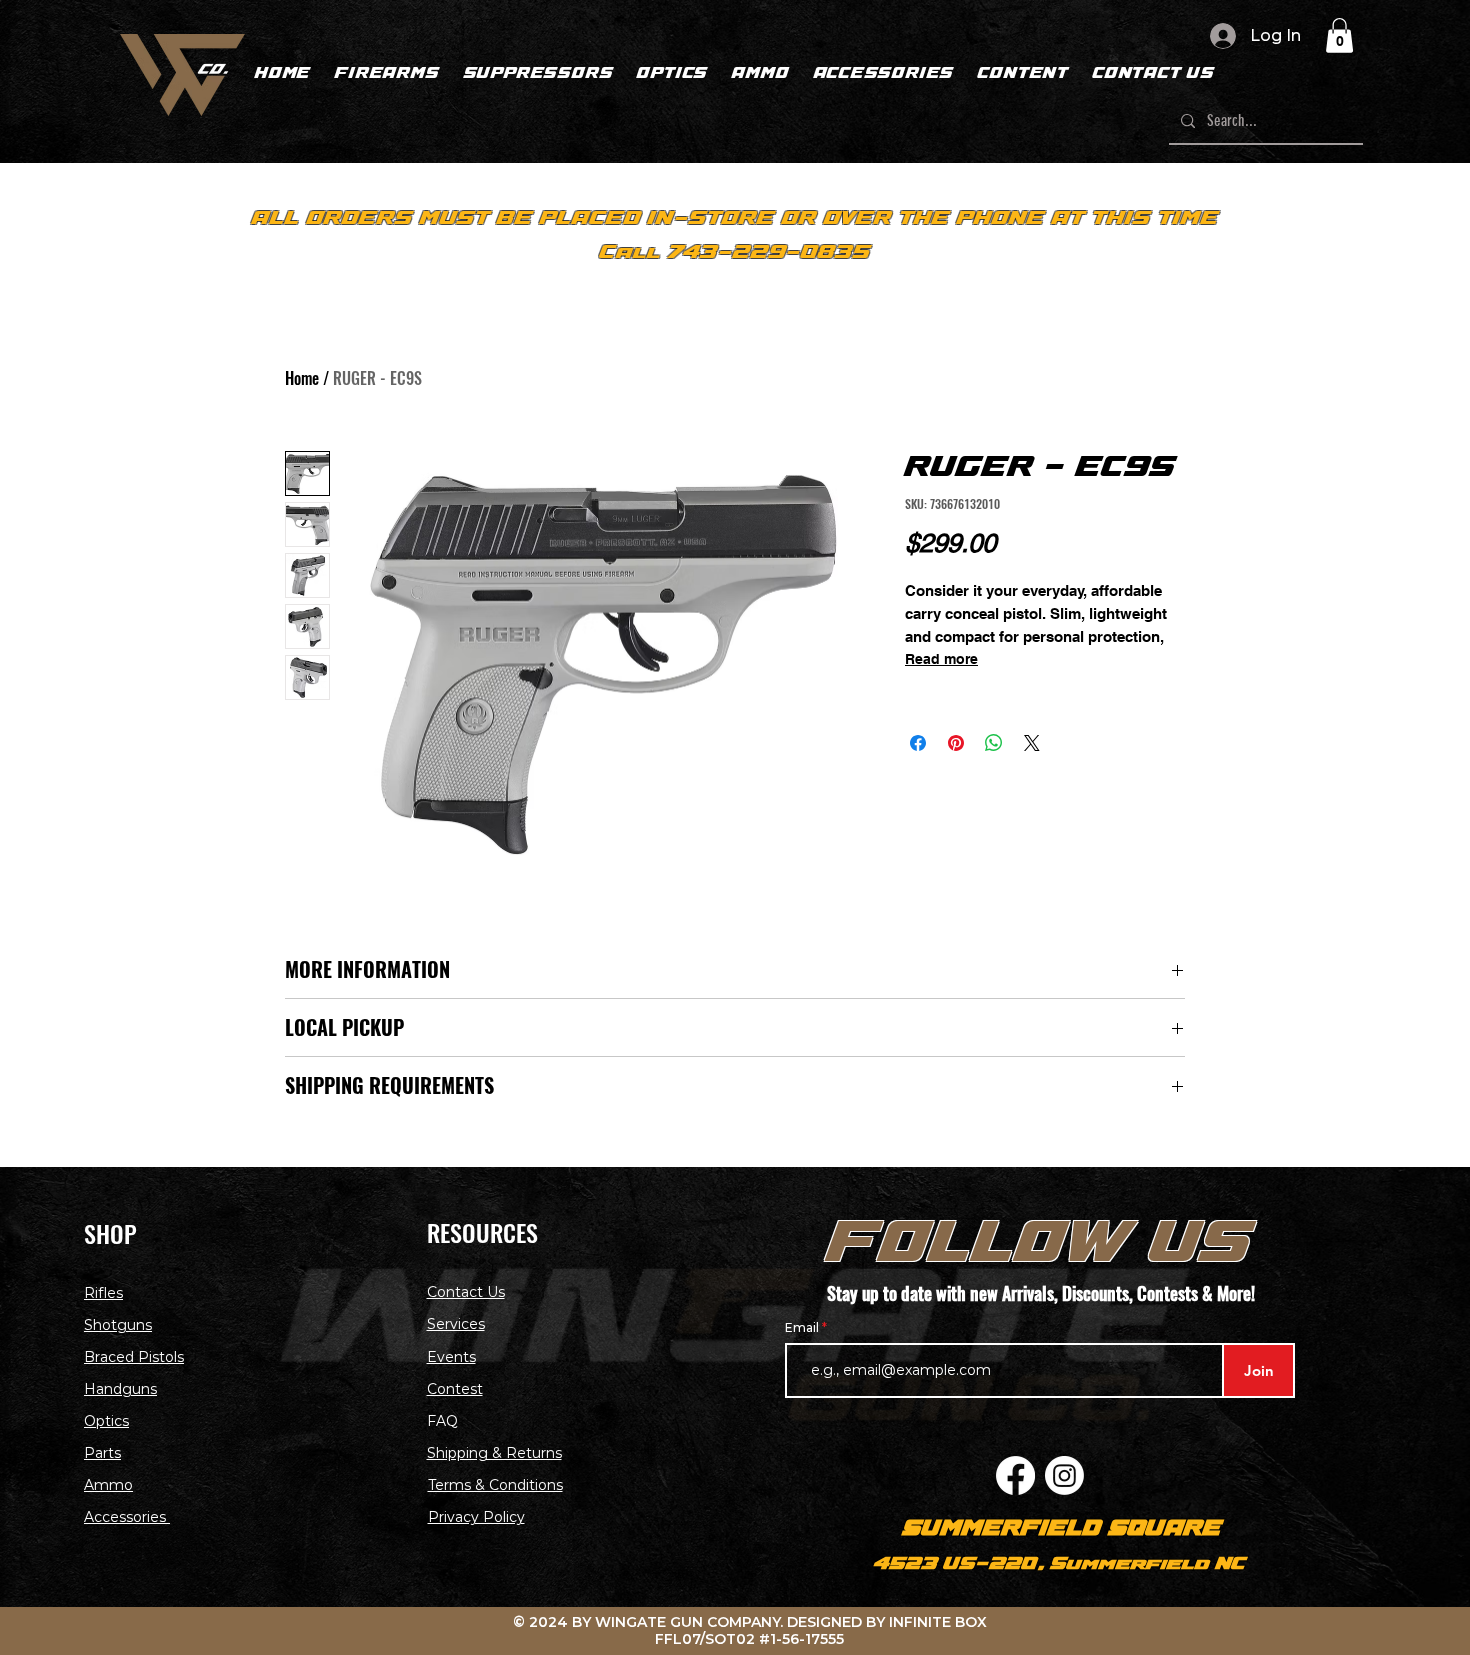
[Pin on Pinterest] (956, 743)
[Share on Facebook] (918, 743)
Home (302, 378)
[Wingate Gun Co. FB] (1015, 1475)
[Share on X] (1032, 743)
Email (803, 1328)
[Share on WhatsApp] (994, 743)
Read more (941, 659)
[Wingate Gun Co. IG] (1064, 1475)
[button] (1339, 35)
